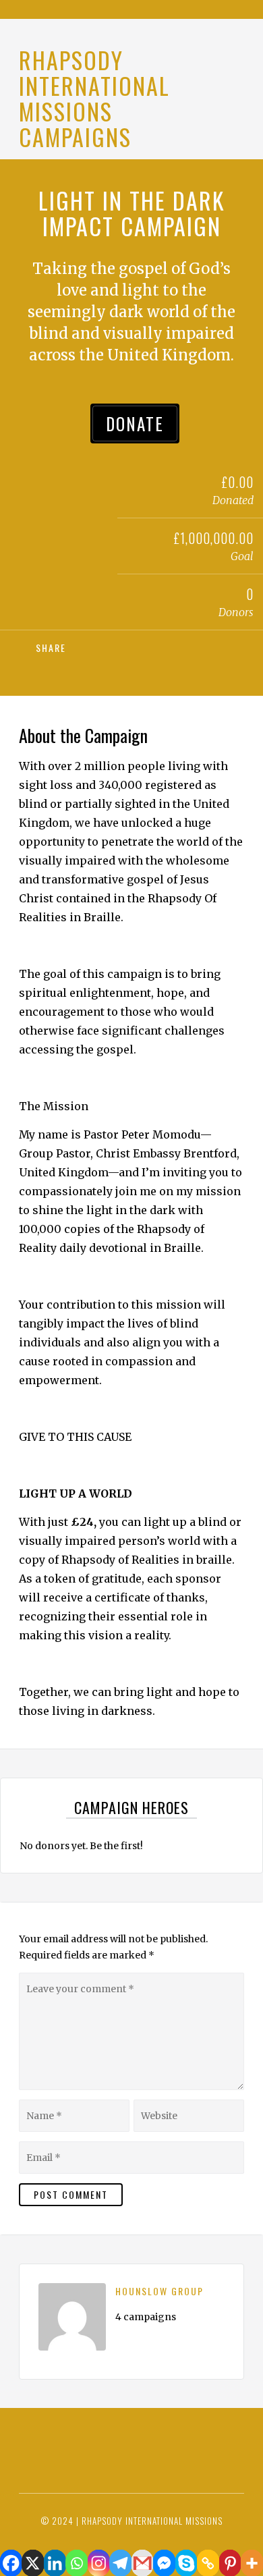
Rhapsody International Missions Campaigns (94, 98)
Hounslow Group (159, 2291)
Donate (135, 423)
